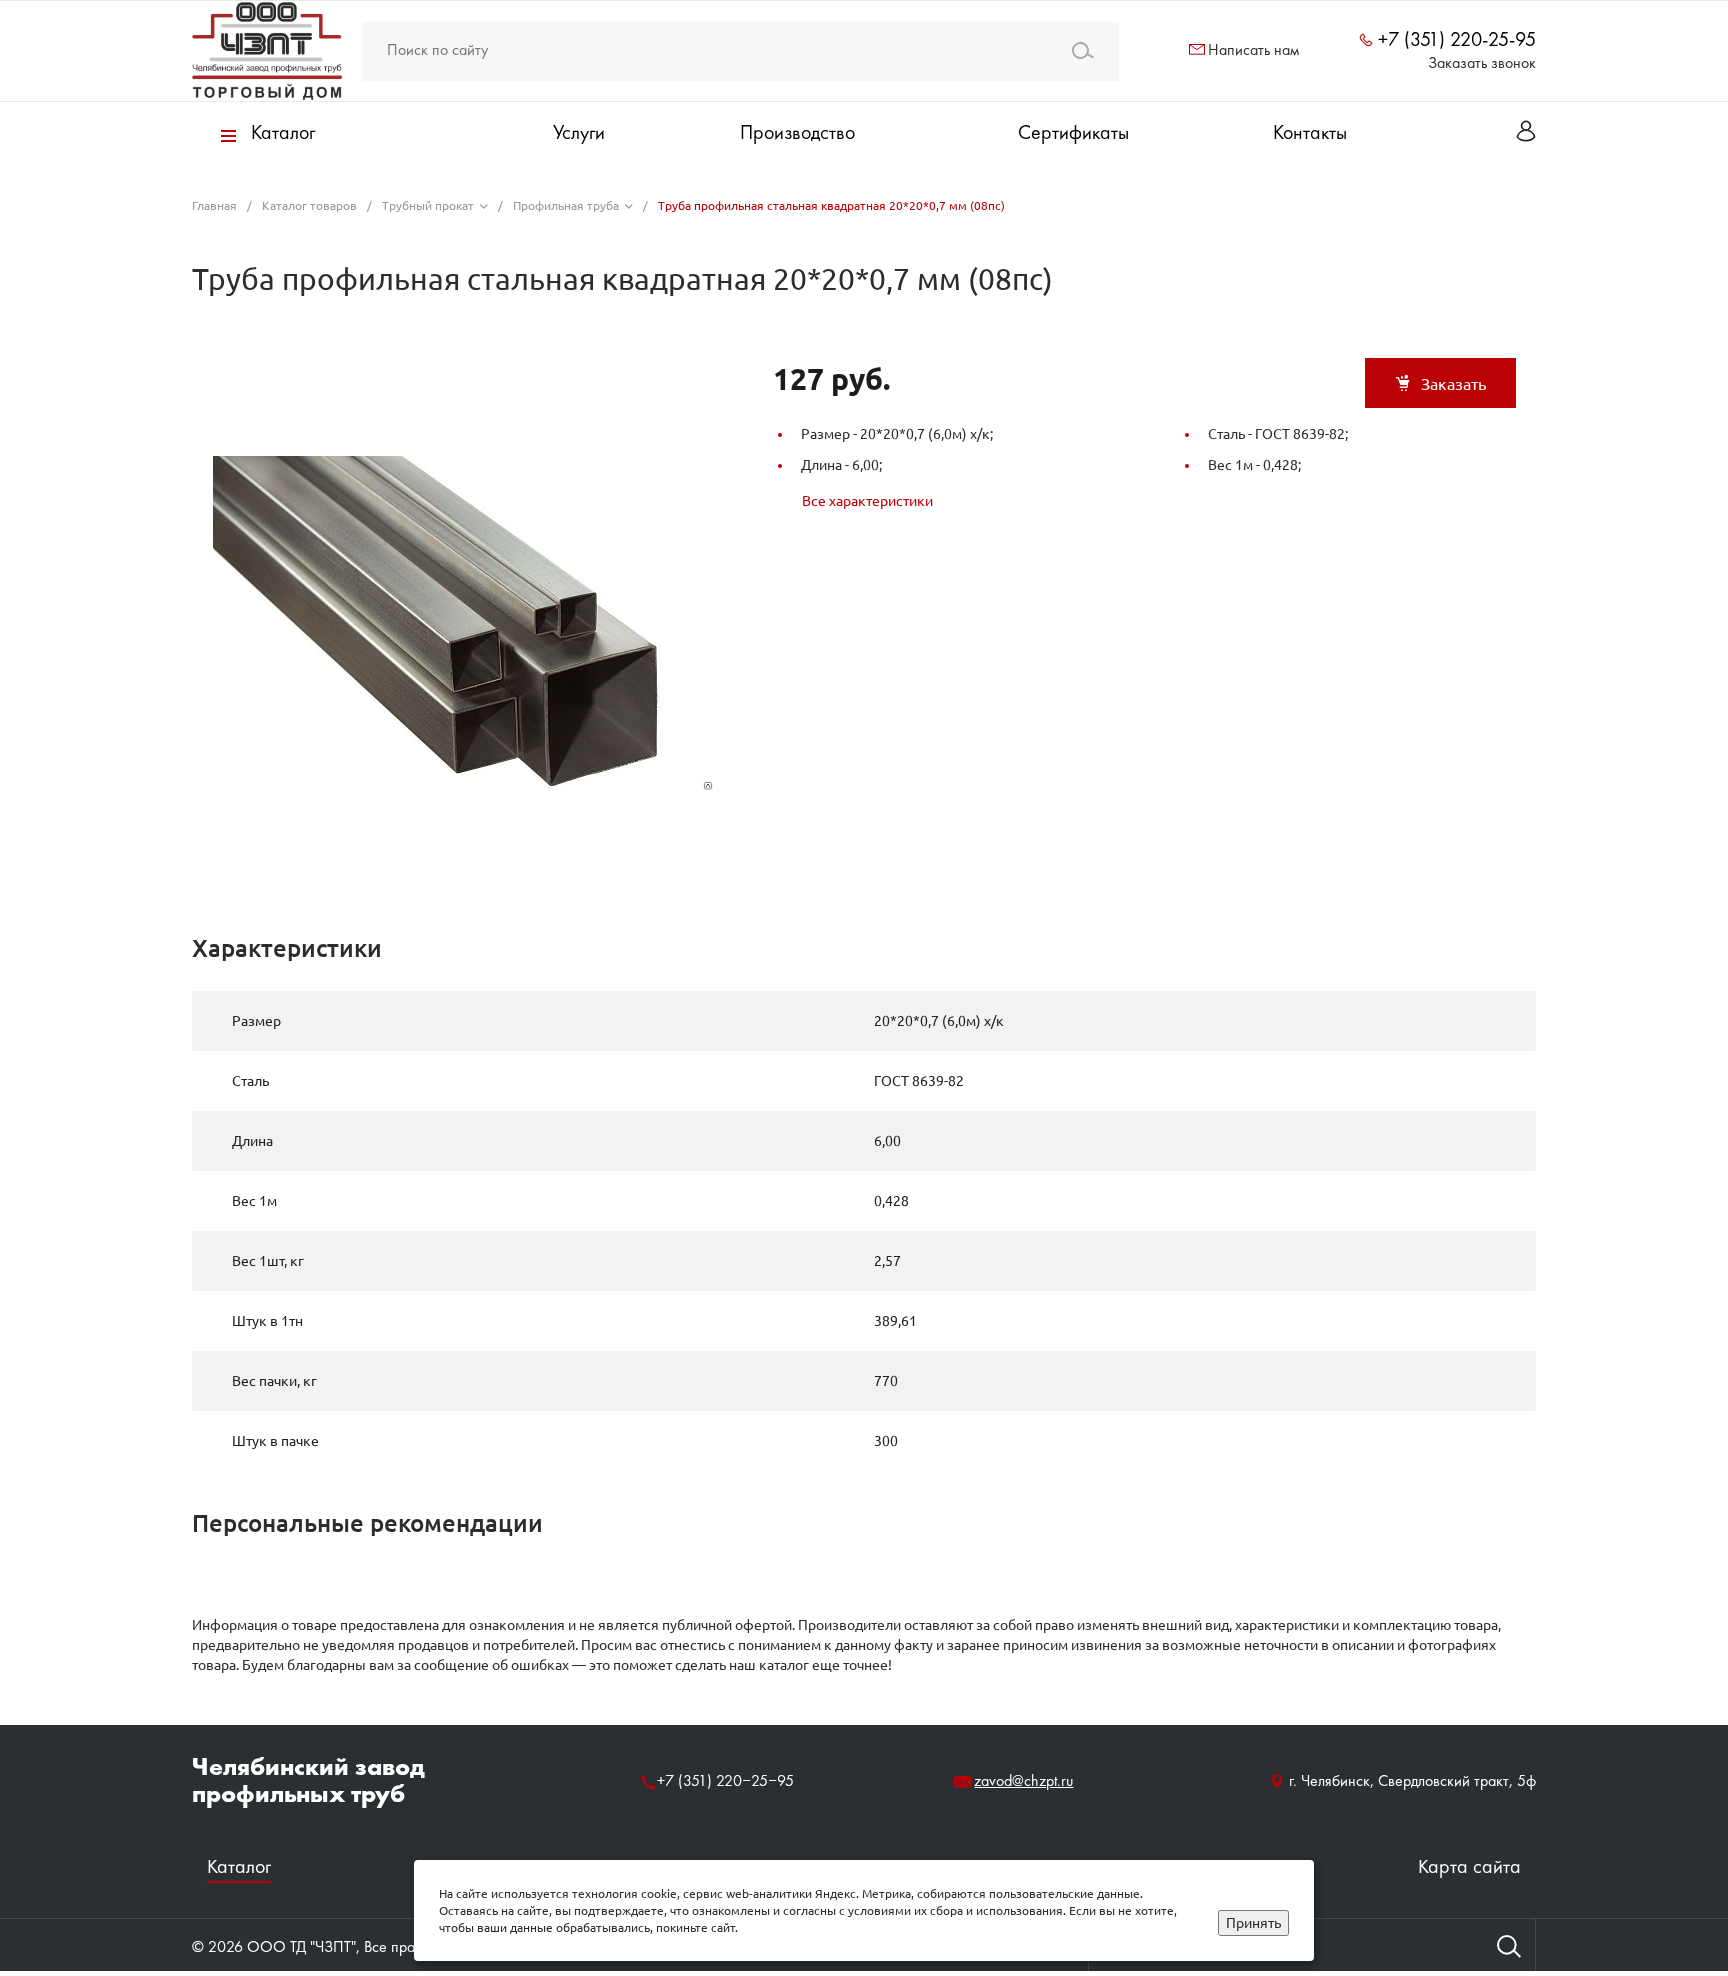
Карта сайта (1469, 1869)
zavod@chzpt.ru (1023, 1782)
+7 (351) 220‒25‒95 (725, 1782)
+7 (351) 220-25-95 (1457, 41)
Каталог (239, 1869)
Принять (1253, 1923)
